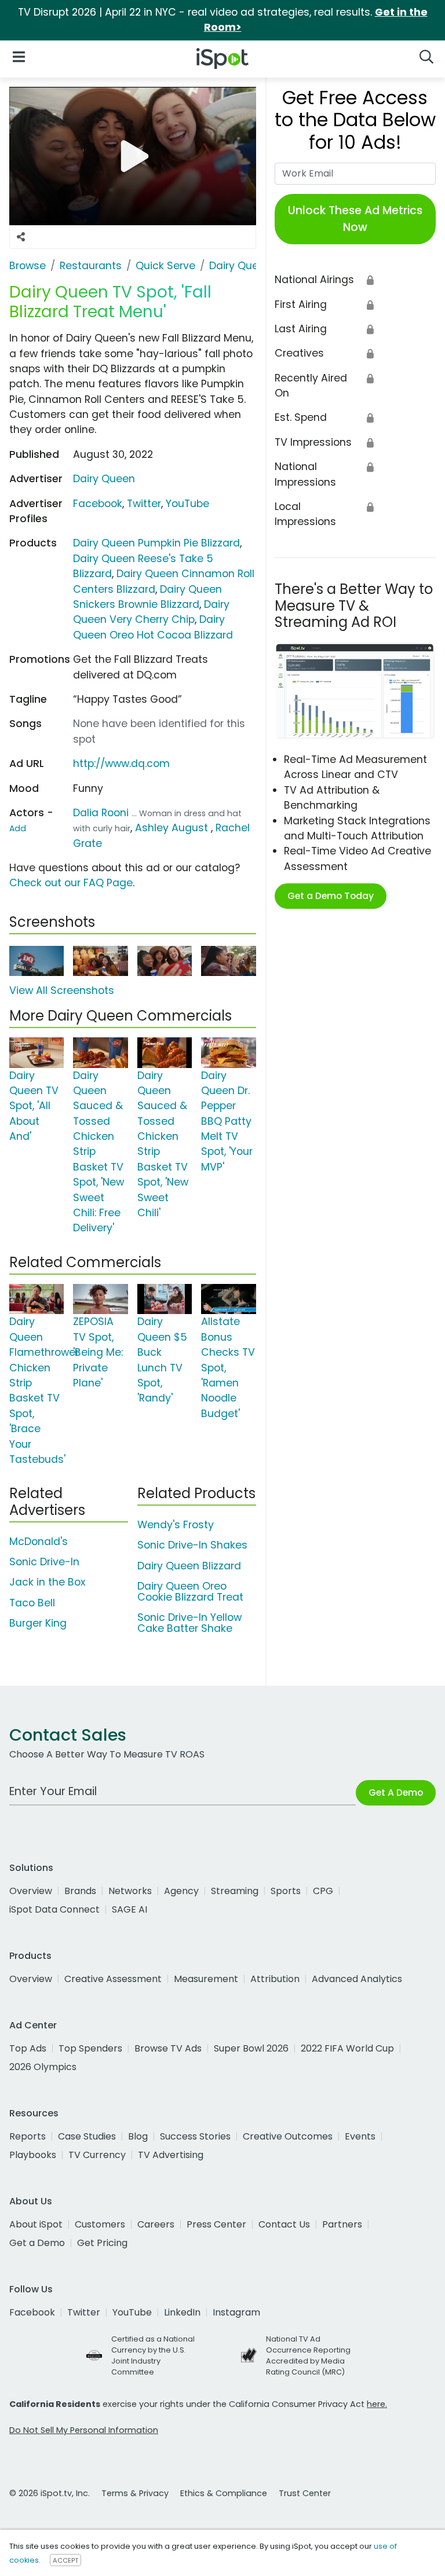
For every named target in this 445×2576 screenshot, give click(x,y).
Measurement (206, 1979)
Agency (181, 1891)
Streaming (235, 1891)
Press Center (216, 2224)
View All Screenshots (62, 990)
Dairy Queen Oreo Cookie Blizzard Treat (190, 1592)
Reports (28, 2136)
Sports (286, 1891)
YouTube (187, 504)
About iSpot (36, 2224)
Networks (130, 1891)
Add (18, 828)
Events (360, 2136)
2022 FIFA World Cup (347, 2048)
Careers (156, 2224)
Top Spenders (90, 2048)
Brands (80, 1891)
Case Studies (87, 2136)
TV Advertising (171, 2155)
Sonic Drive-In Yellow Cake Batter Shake (189, 1623)
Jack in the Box (47, 1582)
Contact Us (284, 2224)
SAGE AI (130, 1909)
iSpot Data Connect (54, 1909)
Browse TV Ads (168, 2048)
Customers (100, 2224)
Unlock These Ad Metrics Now (355, 219)
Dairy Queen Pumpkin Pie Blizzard (156, 543)
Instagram (236, 2312)
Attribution (275, 1979)
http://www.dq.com (121, 764)
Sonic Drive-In (44, 1562)
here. (377, 2404)
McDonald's (39, 1542)
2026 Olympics (43, 2067)
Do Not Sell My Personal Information (84, 2430)
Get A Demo (396, 1792)
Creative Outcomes (288, 2136)
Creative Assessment (113, 1979)
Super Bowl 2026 (251, 2048)
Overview (31, 1891)
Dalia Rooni (101, 813)
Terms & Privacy (135, 2493)
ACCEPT (65, 2560)
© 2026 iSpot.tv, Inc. (50, 2493)
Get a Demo (37, 2243)
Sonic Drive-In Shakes (192, 1545)
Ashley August (172, 828)
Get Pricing (102, 2243)
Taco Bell (32, 1603)
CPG (323, 1891)
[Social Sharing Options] (21, 237)
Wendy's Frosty (176, 1525)
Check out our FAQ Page (71, 883)
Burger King (38, 1623)
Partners (342, 2224)
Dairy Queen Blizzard (189, 1566)
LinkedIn (182, 2312)
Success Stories (195, 2136)
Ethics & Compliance (224, 2493)
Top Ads (28, 2048)
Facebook (98, 504)
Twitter (144, 504)
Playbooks (33, 2155)
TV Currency (97, 2155)
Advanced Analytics (357, 1979)
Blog (138, 2136)
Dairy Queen (104, 479)
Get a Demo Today (331, 896)
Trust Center (305, 2493)
